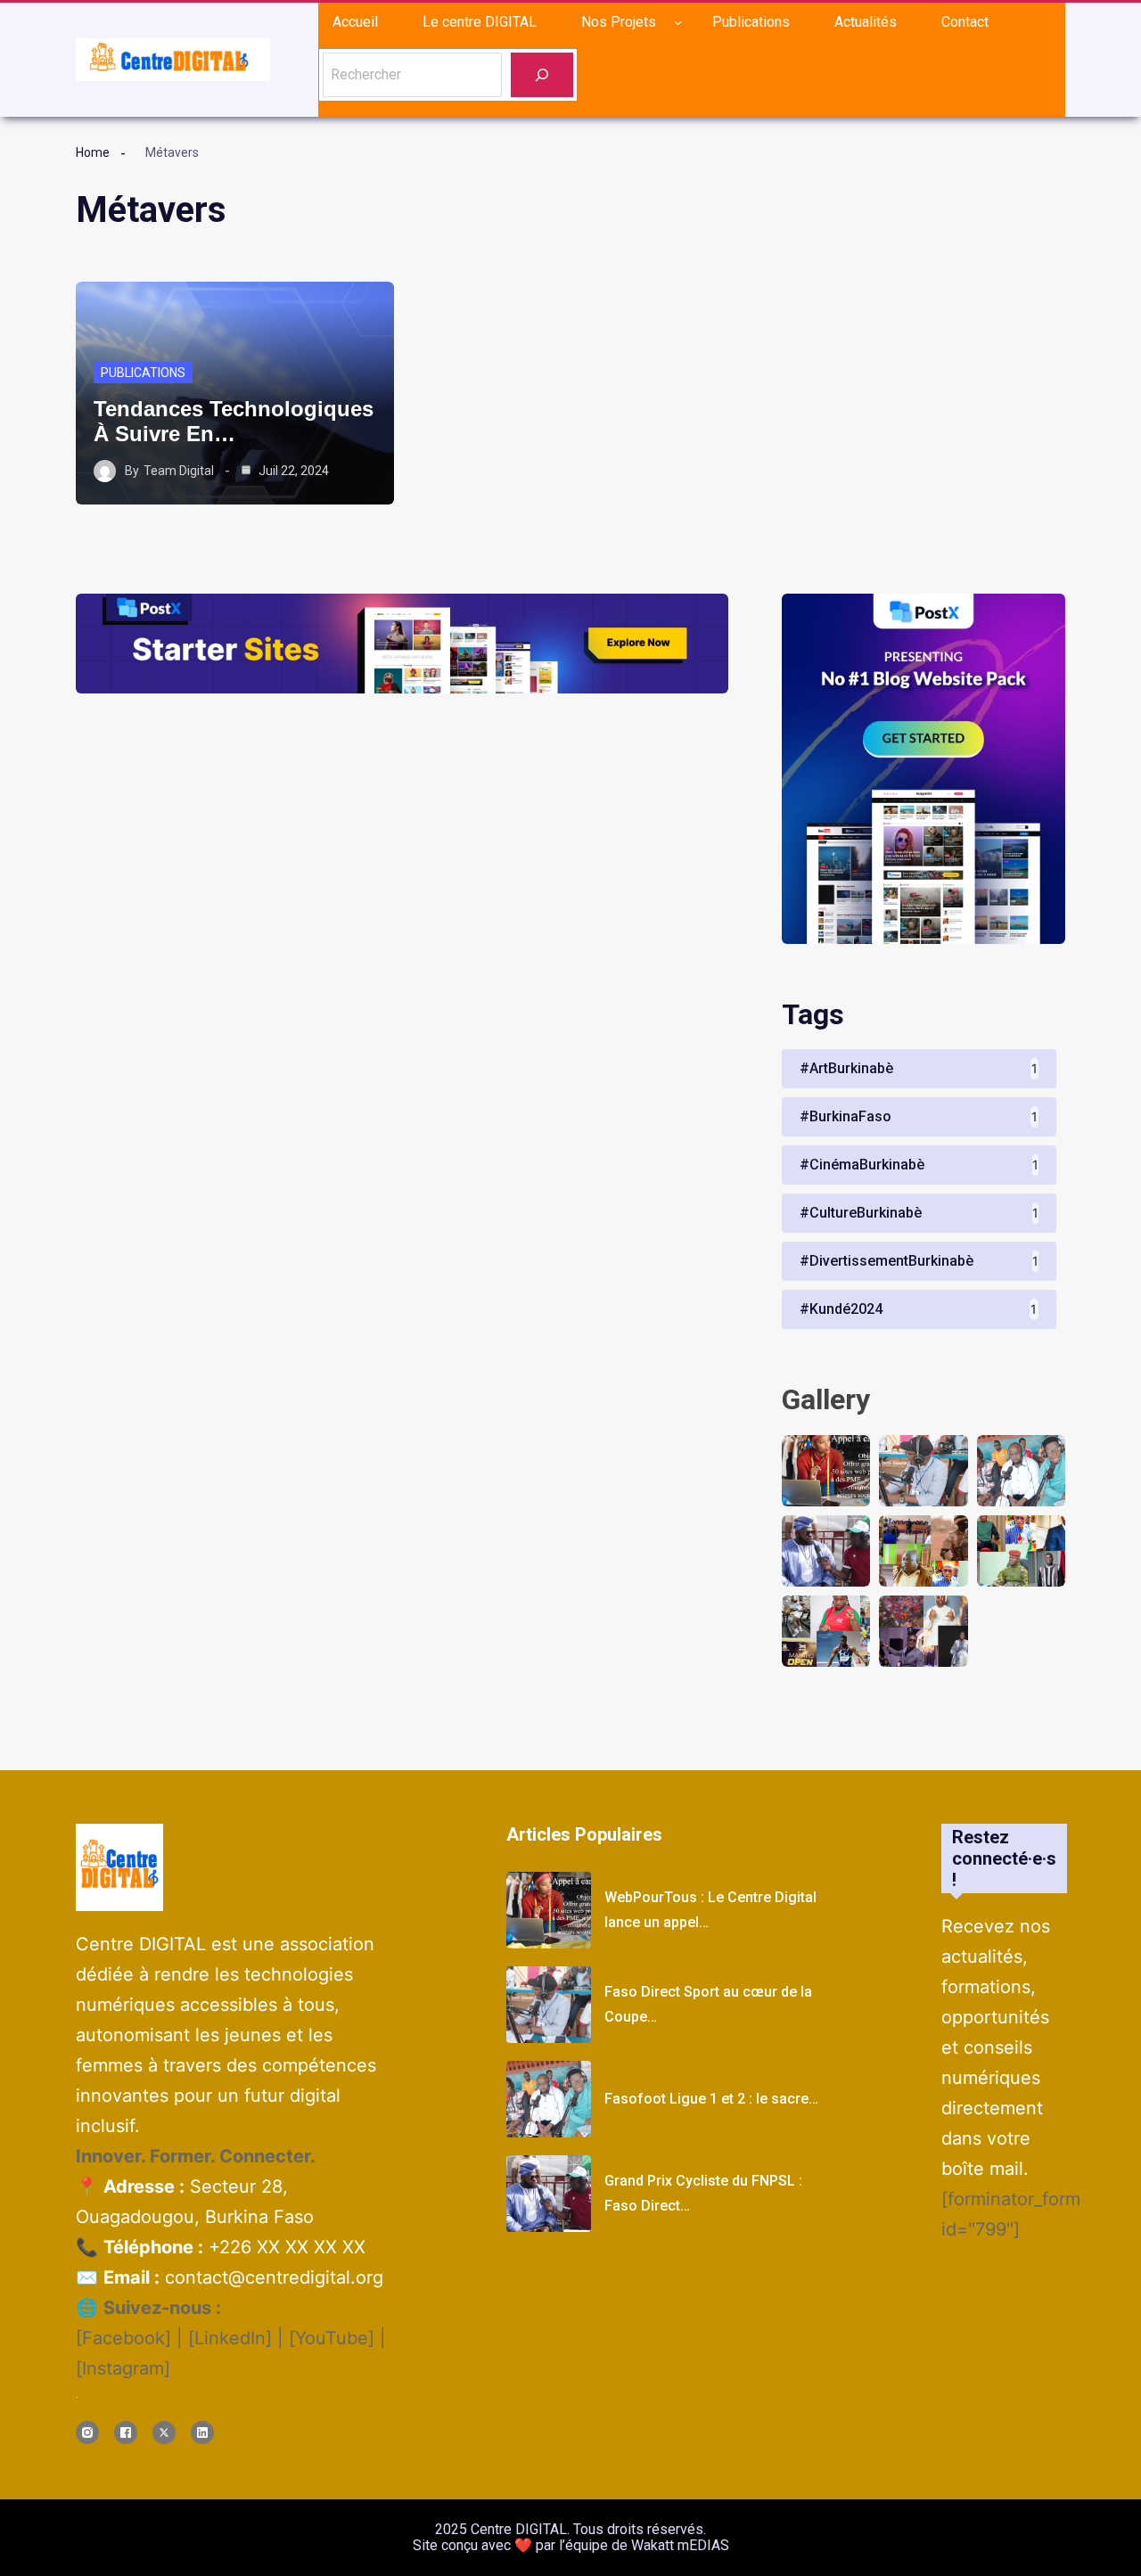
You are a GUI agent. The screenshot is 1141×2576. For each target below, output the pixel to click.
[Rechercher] (542, 74)
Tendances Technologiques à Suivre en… (234, 421)
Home (93, 152)
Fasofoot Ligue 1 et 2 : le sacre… (711, 2099)
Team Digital (179, 471)
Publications (143, 373)
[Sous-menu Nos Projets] (678, 22)
